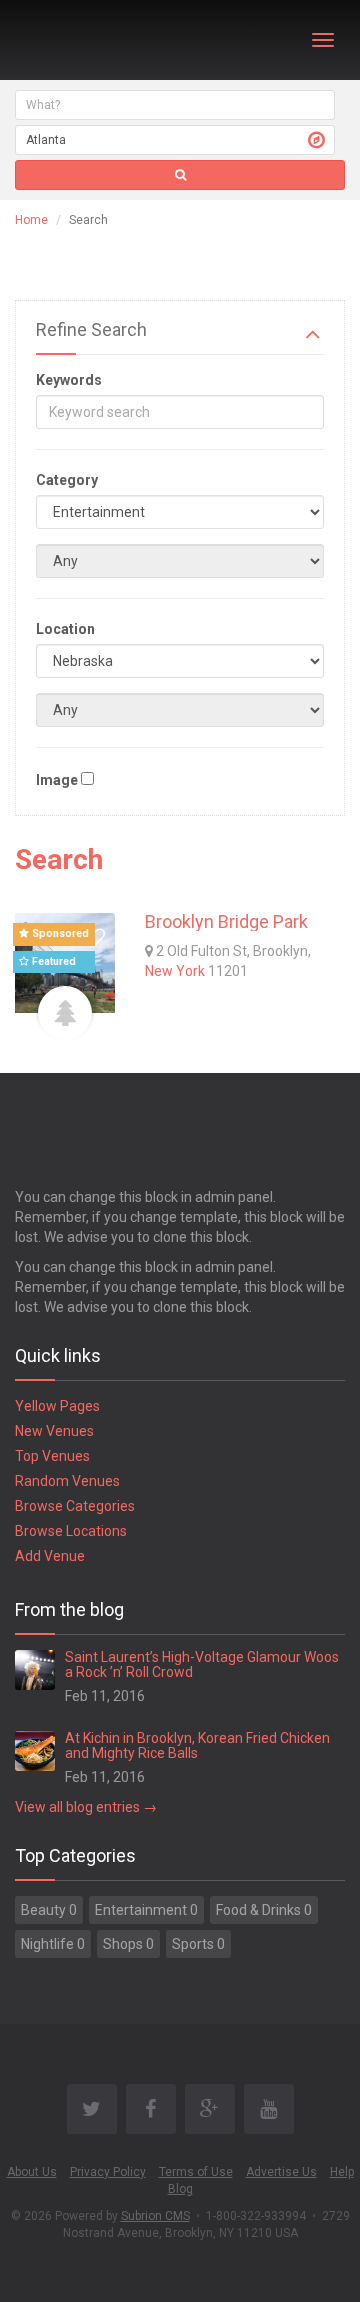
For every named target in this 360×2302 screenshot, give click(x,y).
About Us (32, 2172)
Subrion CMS (155, 2216)
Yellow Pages (57, 1406)
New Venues (54, 1431)
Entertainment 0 (146, 1910)
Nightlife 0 (53, 1944)
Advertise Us (281, 2172)
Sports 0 (198, 1944)
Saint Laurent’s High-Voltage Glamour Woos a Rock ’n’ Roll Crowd (202, 1664)
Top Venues (52, 1456)
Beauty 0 (49, 1910)
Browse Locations (71, 1531)
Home (31, 220)
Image (57, 780)
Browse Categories (75, 1506)
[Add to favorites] (95, 937)
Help (342, 2172)
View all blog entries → (86, 1807)
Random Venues (67, 1481)
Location (65, 629)
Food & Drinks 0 (264, 1910)
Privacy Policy (108, 2172)
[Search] (180, 175)
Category (67, 480)
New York (175, 971)
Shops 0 (128, 1944)
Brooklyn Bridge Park (226, 921)
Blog (180, 2189)
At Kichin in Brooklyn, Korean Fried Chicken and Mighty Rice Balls (197, 1745)
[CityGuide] (67, 40)
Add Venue (50, 1556)
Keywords (69, 380)
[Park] (65, 1013)
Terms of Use (196, 2172)
